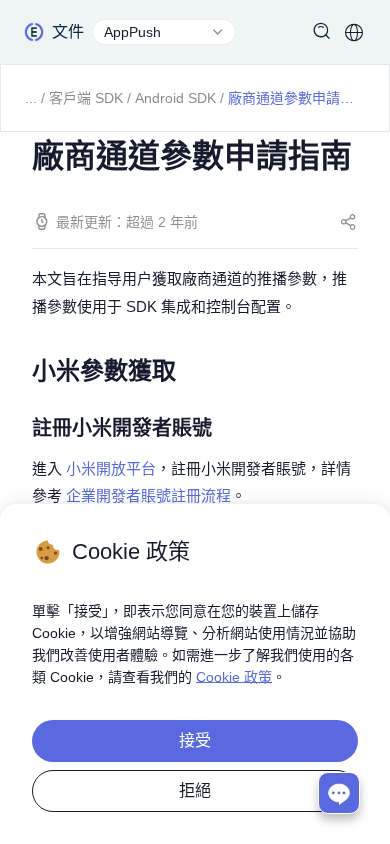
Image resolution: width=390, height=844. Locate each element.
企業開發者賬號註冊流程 (148, 495)
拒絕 (195, 790)
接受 (195, 740)
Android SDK (175, 98)
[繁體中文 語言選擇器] (354, 32)
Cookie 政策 (234, 677)
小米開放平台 (111, 468)
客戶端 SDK (86, 98)
